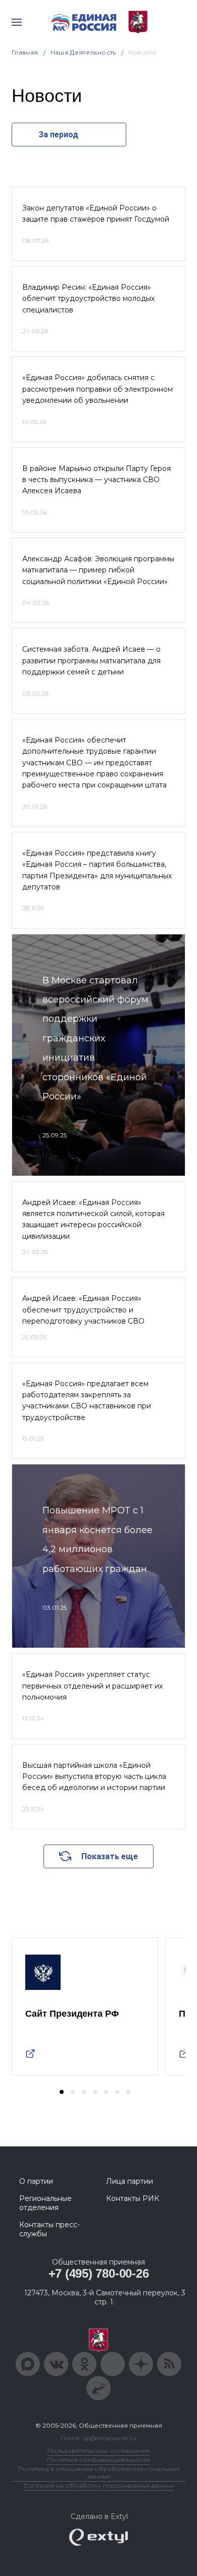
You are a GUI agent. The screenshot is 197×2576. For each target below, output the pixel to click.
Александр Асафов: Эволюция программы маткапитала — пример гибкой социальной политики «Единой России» (98, 570)
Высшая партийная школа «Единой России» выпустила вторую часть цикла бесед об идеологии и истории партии (94, 1777)
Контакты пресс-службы (50, 2229)
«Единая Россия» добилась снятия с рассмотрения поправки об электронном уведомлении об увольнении (97, 389)
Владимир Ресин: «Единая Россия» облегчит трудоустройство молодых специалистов (88, 299)
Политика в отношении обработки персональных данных (99, 2473)
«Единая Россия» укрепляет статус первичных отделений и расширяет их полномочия (92, 1686)
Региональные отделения (45, 2203)
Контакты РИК (133, 2198)
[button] (62, 2092)
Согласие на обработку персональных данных (98, 2485)
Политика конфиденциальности (98, 2460)
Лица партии (130, 2181)
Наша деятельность (83, 52)
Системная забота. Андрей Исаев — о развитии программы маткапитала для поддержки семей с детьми (91, 661)
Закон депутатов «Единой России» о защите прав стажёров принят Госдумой (96, 214)
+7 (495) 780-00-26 (99, 2273)
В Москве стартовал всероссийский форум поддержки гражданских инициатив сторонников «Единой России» (95, 1038)
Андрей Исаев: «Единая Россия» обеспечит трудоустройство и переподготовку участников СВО (83, 1310)
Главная (25, 52)
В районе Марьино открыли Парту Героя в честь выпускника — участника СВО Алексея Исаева (96, 480)
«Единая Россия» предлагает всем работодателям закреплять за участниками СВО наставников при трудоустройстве (87, 1401)
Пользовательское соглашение (99, 2451)
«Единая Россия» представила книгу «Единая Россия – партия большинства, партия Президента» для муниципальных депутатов (97, 870)
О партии (36, 2181)
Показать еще (110, 1856)
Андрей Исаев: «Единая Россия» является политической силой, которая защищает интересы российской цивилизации (93, 1219)
